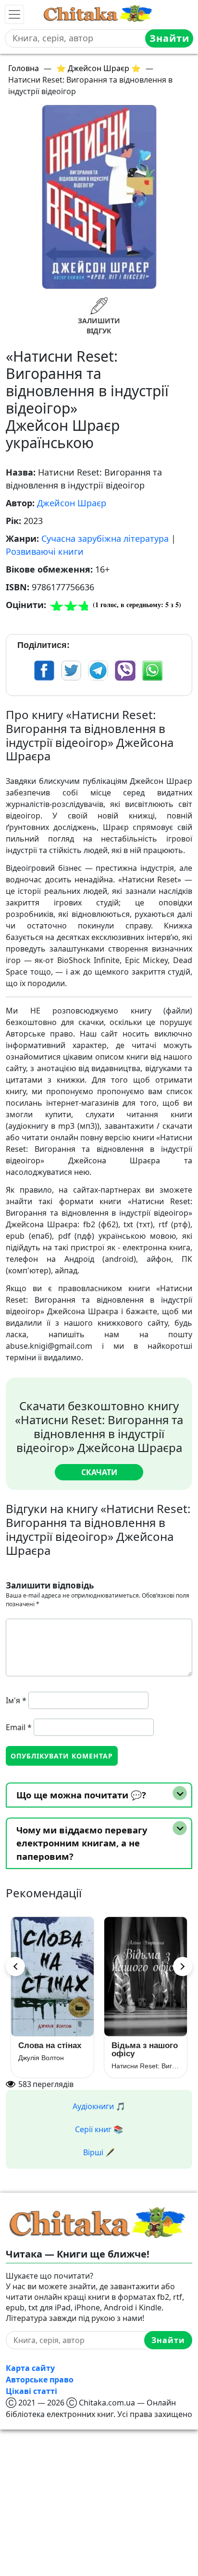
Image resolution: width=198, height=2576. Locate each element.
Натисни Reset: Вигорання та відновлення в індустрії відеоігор (146, 2066)
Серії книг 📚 (99, 2129)
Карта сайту (30, 2368)
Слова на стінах (50, 2045)
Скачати (99, 1472)
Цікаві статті (31, 2391)
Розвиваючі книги (45, 551)
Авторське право (40, 2380)
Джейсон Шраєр (72, 503)
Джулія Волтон (41, 2058)
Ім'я (16, 1700)
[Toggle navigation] (14, 14)
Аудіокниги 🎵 (99, 2106)
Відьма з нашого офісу (145, 2050)
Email (19, 1727)
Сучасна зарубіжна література (105, 538)
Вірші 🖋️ (99, 2152)
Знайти (169, 38)
